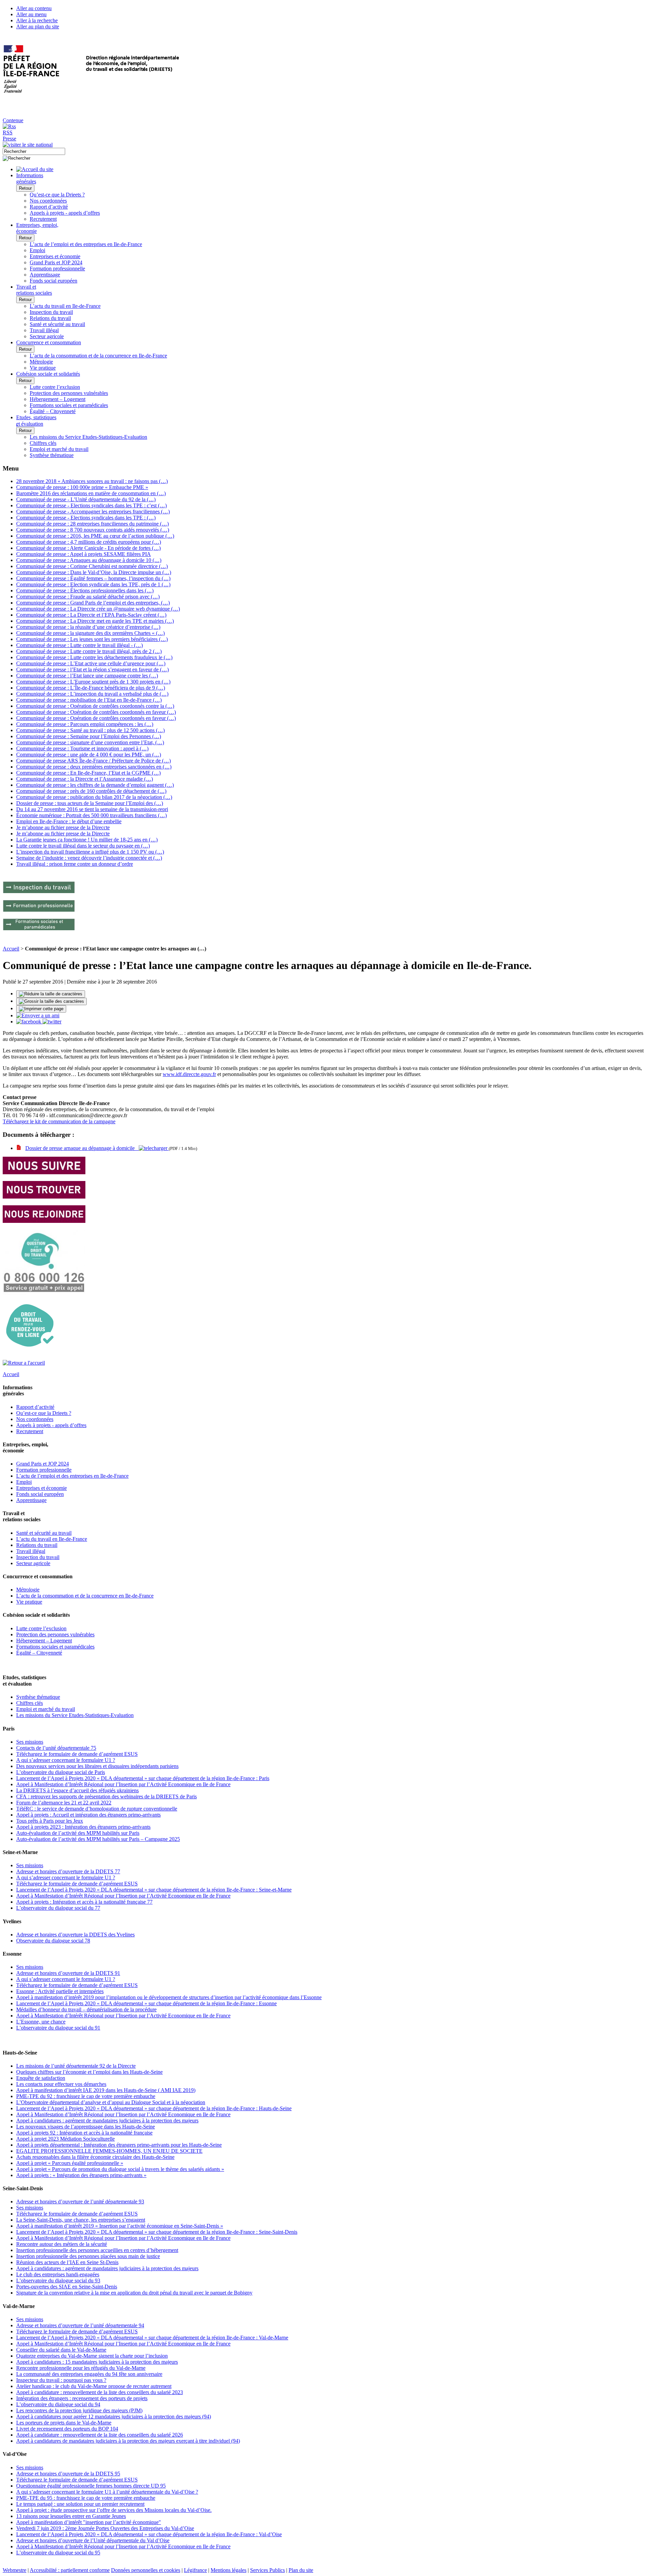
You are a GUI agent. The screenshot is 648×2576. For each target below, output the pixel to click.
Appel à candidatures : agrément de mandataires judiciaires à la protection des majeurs (107, 2121)
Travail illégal (44, 330)
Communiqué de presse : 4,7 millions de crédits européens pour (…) (89, 542)
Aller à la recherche (37, 20)
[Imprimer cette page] (41, 1009)
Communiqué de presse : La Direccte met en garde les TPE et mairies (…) (95, 621)
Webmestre (15, 2570)
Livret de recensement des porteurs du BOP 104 (67, 2429)
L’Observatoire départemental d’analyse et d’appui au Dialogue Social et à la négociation (111, 2102)
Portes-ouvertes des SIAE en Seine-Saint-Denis (67, 2287)
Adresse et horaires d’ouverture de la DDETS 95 (68, 2474)
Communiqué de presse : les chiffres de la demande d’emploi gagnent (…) (95, 785)
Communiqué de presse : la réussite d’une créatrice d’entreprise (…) (88, 627)
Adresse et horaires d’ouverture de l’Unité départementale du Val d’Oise (93, 2540)
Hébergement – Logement (58, 399)
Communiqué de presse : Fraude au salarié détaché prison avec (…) (88, 597)
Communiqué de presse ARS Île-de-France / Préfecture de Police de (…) (93, 761)
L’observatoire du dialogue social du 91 (58, 2028)
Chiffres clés (43, 443)
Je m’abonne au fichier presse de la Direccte (63, 827)
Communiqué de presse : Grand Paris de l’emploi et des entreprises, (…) (93, 603)
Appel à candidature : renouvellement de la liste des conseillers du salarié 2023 (100, 2392)
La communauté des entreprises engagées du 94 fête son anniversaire (89, 2374)
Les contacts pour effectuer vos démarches (61, 2084)
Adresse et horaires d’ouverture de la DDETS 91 (68, 1973)
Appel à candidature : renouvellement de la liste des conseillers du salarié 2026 (100, 2435)
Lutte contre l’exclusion (55, 387)
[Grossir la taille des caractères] (51, 1001)
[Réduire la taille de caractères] (51, 994)
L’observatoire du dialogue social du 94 (58, 2404)
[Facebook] (29, 1022)
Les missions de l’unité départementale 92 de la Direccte (76, 2066)
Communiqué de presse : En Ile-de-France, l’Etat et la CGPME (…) (88, 773)
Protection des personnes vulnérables (69, 393)
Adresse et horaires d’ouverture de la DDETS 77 (68, 1871)
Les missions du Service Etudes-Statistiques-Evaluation (88, 437)
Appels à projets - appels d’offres (65, 213)
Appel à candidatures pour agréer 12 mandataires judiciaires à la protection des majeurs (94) (114, 2417)
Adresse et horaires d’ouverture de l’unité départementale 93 (80, 2202)
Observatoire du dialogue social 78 (53, 1941)
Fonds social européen (53, 281)
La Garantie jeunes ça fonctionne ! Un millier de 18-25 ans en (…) (87, 840)
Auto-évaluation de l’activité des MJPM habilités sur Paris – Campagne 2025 (98, 1839)
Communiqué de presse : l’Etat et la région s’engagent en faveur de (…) (92, 669)
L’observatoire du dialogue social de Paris (61, 1772)
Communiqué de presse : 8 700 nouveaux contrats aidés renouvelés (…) (93, 530)
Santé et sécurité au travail (57, 324)
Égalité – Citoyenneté (53, 411)
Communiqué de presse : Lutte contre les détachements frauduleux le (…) (94, 657)
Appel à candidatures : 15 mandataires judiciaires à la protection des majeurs (97, 2362)
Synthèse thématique (52, 455)
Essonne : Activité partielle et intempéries (60, 1991)
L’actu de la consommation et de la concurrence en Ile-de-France (98, 356)
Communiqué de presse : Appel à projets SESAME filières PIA (84, 554)
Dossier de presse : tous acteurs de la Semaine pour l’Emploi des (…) (90, 803)
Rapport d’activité (49, 207)
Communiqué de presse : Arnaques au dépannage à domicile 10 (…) (89, 560)
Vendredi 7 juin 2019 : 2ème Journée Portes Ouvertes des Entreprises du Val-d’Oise (105, 2528)
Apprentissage (45, 275)
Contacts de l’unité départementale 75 (56, 1748)
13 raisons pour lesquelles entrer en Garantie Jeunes (71, 2516)
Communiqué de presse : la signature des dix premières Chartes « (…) (90, 633)
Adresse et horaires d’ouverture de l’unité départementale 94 (80, 2325)
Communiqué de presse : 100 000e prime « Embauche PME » (82, 487)
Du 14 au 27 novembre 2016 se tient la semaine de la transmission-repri (92, 809)
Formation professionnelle (57, 269)
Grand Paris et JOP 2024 (56, 262)
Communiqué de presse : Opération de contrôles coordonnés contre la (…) (95, 706)
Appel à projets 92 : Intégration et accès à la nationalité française (84, 2133)
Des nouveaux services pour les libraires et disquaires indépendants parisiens (97, 1766)
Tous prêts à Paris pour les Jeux (50, 1821)
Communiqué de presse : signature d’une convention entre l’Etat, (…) (90, 742)
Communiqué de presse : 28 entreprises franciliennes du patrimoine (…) (92, 524)
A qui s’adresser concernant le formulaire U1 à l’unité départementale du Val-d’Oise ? (107, 2492)
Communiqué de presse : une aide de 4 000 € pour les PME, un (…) (89, 755)
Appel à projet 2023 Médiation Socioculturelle (65, 2139)
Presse (9, 139)
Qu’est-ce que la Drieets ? (57, 195)
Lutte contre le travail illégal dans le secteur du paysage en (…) (83, 846)
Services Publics (267, 2570)
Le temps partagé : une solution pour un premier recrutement (80, 2504)
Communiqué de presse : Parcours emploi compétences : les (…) (85, 724)
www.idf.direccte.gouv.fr (189, 1074)
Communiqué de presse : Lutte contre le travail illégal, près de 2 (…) (89, 651)
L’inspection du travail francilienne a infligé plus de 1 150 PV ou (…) (90, 852)
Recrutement (43, 219)
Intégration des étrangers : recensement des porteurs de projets (82, 2398)
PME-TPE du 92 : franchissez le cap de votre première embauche (86, 2096)
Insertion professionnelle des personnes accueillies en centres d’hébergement (97, 2250)
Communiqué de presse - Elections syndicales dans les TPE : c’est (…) (91, 505)
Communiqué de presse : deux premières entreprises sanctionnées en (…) (94, 767)
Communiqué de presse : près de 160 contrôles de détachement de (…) (91, 791)
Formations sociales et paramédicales (69, 405)
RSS (8, 132)
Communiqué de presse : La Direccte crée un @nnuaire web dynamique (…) (98, 609)
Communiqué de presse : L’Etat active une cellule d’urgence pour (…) (91, 663)
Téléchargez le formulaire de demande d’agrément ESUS (77, 1754)
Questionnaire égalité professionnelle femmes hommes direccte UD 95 (91, 2486)
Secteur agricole (47, 336)
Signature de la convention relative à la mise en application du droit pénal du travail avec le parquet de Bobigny (134, 2293)
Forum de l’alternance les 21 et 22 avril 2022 (64, 1803)
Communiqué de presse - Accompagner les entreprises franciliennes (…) (93, 512)
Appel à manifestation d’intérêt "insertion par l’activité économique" (89, 2522)
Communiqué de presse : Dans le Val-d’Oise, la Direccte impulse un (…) (94, 572)
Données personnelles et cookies (146, 2570)
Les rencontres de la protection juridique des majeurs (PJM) (79, 2410)
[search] (34, 151)
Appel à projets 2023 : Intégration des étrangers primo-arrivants (83, 1827)
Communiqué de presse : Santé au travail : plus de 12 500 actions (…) (90, 730)
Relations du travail (50, 318)
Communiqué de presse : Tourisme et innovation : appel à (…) (82, 748)
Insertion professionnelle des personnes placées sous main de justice (88, 2256)
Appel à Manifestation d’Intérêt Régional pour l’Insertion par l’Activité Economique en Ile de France (123, 1784)
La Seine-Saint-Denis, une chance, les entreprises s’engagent (81, 2220)
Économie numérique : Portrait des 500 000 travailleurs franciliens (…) (91, 815)
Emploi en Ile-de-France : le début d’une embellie (69, 821)
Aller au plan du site (38, 26)
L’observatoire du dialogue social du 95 (58, 2553)
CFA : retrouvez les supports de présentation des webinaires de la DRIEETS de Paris (106, 1796)
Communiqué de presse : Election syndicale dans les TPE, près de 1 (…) (93, 584)
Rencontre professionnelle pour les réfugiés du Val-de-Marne (81, 2368)
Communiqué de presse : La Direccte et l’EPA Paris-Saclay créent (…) (91, 615)
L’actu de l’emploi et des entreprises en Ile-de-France (86, 244)
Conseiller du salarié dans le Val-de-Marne (61, 2350)
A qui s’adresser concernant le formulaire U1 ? (66, 1760)
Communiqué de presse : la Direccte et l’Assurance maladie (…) (85, 779)
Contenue (13, 120)
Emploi (37, 250)
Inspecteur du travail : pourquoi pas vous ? (61, 2380)
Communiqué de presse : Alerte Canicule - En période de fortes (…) (88, 548)
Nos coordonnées (48, 201)
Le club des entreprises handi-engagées (58, 2274)
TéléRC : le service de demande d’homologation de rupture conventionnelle (97, 1809)
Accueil (11, 949)
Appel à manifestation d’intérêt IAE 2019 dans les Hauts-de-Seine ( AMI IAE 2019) (106, 2090)
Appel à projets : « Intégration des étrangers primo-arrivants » (81, 2175)
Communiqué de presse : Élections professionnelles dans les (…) (85, 591)
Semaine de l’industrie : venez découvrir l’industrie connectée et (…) (89, 858)
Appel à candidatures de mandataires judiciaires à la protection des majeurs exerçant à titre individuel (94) (128, 2441)
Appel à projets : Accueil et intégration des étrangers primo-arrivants (88, 1815)
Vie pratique (43, 368)
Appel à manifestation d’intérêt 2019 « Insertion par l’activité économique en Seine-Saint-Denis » (120, 2226)
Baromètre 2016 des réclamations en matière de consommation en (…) (91, 493)
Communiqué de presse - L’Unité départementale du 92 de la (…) (86, 499)
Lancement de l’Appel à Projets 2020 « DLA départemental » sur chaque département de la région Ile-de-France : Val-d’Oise (149, 2534)
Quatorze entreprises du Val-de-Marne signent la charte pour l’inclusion (92, 2356)
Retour (25, 188)
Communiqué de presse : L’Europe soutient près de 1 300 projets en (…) (93, 682)
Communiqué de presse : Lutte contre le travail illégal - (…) (79, 645)
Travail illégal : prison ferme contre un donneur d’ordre (75, 864)
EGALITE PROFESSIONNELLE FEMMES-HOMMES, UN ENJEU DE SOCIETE (109, 2151)
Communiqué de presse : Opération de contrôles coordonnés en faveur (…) (96, 712)
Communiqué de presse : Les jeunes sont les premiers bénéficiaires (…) (92, 639)
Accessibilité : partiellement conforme (70, 2570)
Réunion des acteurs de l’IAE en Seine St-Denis (67, 2262)
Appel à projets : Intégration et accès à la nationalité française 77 (84, 1902)
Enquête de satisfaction (41, 2078)
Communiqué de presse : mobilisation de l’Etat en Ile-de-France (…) (89, 700)
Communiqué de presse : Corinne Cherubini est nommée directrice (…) (92, 566)
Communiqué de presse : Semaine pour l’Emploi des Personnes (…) (89, 736)
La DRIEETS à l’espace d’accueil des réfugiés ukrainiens (77, 1790)
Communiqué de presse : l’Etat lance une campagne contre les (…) (87, 676)
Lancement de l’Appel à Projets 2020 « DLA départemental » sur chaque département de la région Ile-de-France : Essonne (146, 2003)
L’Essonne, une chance (41, 2022)
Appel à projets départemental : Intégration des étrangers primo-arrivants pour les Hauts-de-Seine (119, 2145)
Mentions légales (228, 2570)
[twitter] (52, 1022)
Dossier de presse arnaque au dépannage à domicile (82, 1148)
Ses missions (30, 1742)
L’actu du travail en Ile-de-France (65, 306)
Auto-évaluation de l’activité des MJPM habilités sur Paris (78, 1833)
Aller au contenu (34, 8)
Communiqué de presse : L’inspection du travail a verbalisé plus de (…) (92, 694)
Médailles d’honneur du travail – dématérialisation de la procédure (86, 2009)
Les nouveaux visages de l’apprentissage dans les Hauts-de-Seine (86, 2127)
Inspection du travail (51, 312)
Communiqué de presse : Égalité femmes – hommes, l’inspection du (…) (93, 578)
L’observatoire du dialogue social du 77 (58, 1908)
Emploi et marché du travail (59, 449)
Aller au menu (31, 14)
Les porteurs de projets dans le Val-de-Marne (64, 2423)
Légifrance (195, 2570)
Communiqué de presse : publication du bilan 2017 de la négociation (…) (94, 797)
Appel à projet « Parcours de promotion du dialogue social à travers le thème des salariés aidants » (120, 2169)
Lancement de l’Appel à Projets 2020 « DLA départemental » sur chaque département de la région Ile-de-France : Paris (143, 1778)
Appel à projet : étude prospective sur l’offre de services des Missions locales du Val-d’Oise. (114, 2510)
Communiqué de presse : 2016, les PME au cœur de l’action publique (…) (95, 536)
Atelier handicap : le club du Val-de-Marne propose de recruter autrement (94, 2386)
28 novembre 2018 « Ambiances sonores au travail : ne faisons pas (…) (92, 481)
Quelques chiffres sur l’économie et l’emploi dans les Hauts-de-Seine (89, 2072)
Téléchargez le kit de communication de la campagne (59, 1121)
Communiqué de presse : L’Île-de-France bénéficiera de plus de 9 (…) (91, 688)
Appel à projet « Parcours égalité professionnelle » (70, 2163)
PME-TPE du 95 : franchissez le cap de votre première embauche (86, 2498)
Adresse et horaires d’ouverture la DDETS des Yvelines (75, 1935)
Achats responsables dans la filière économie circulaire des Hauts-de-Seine (95, 2157)
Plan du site (301, 2570)
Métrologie (41, 362)
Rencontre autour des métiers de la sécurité (62, 2244)
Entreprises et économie (55, 256)
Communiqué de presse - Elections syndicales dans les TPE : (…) (86, 518)
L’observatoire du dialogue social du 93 (58, 2280)
